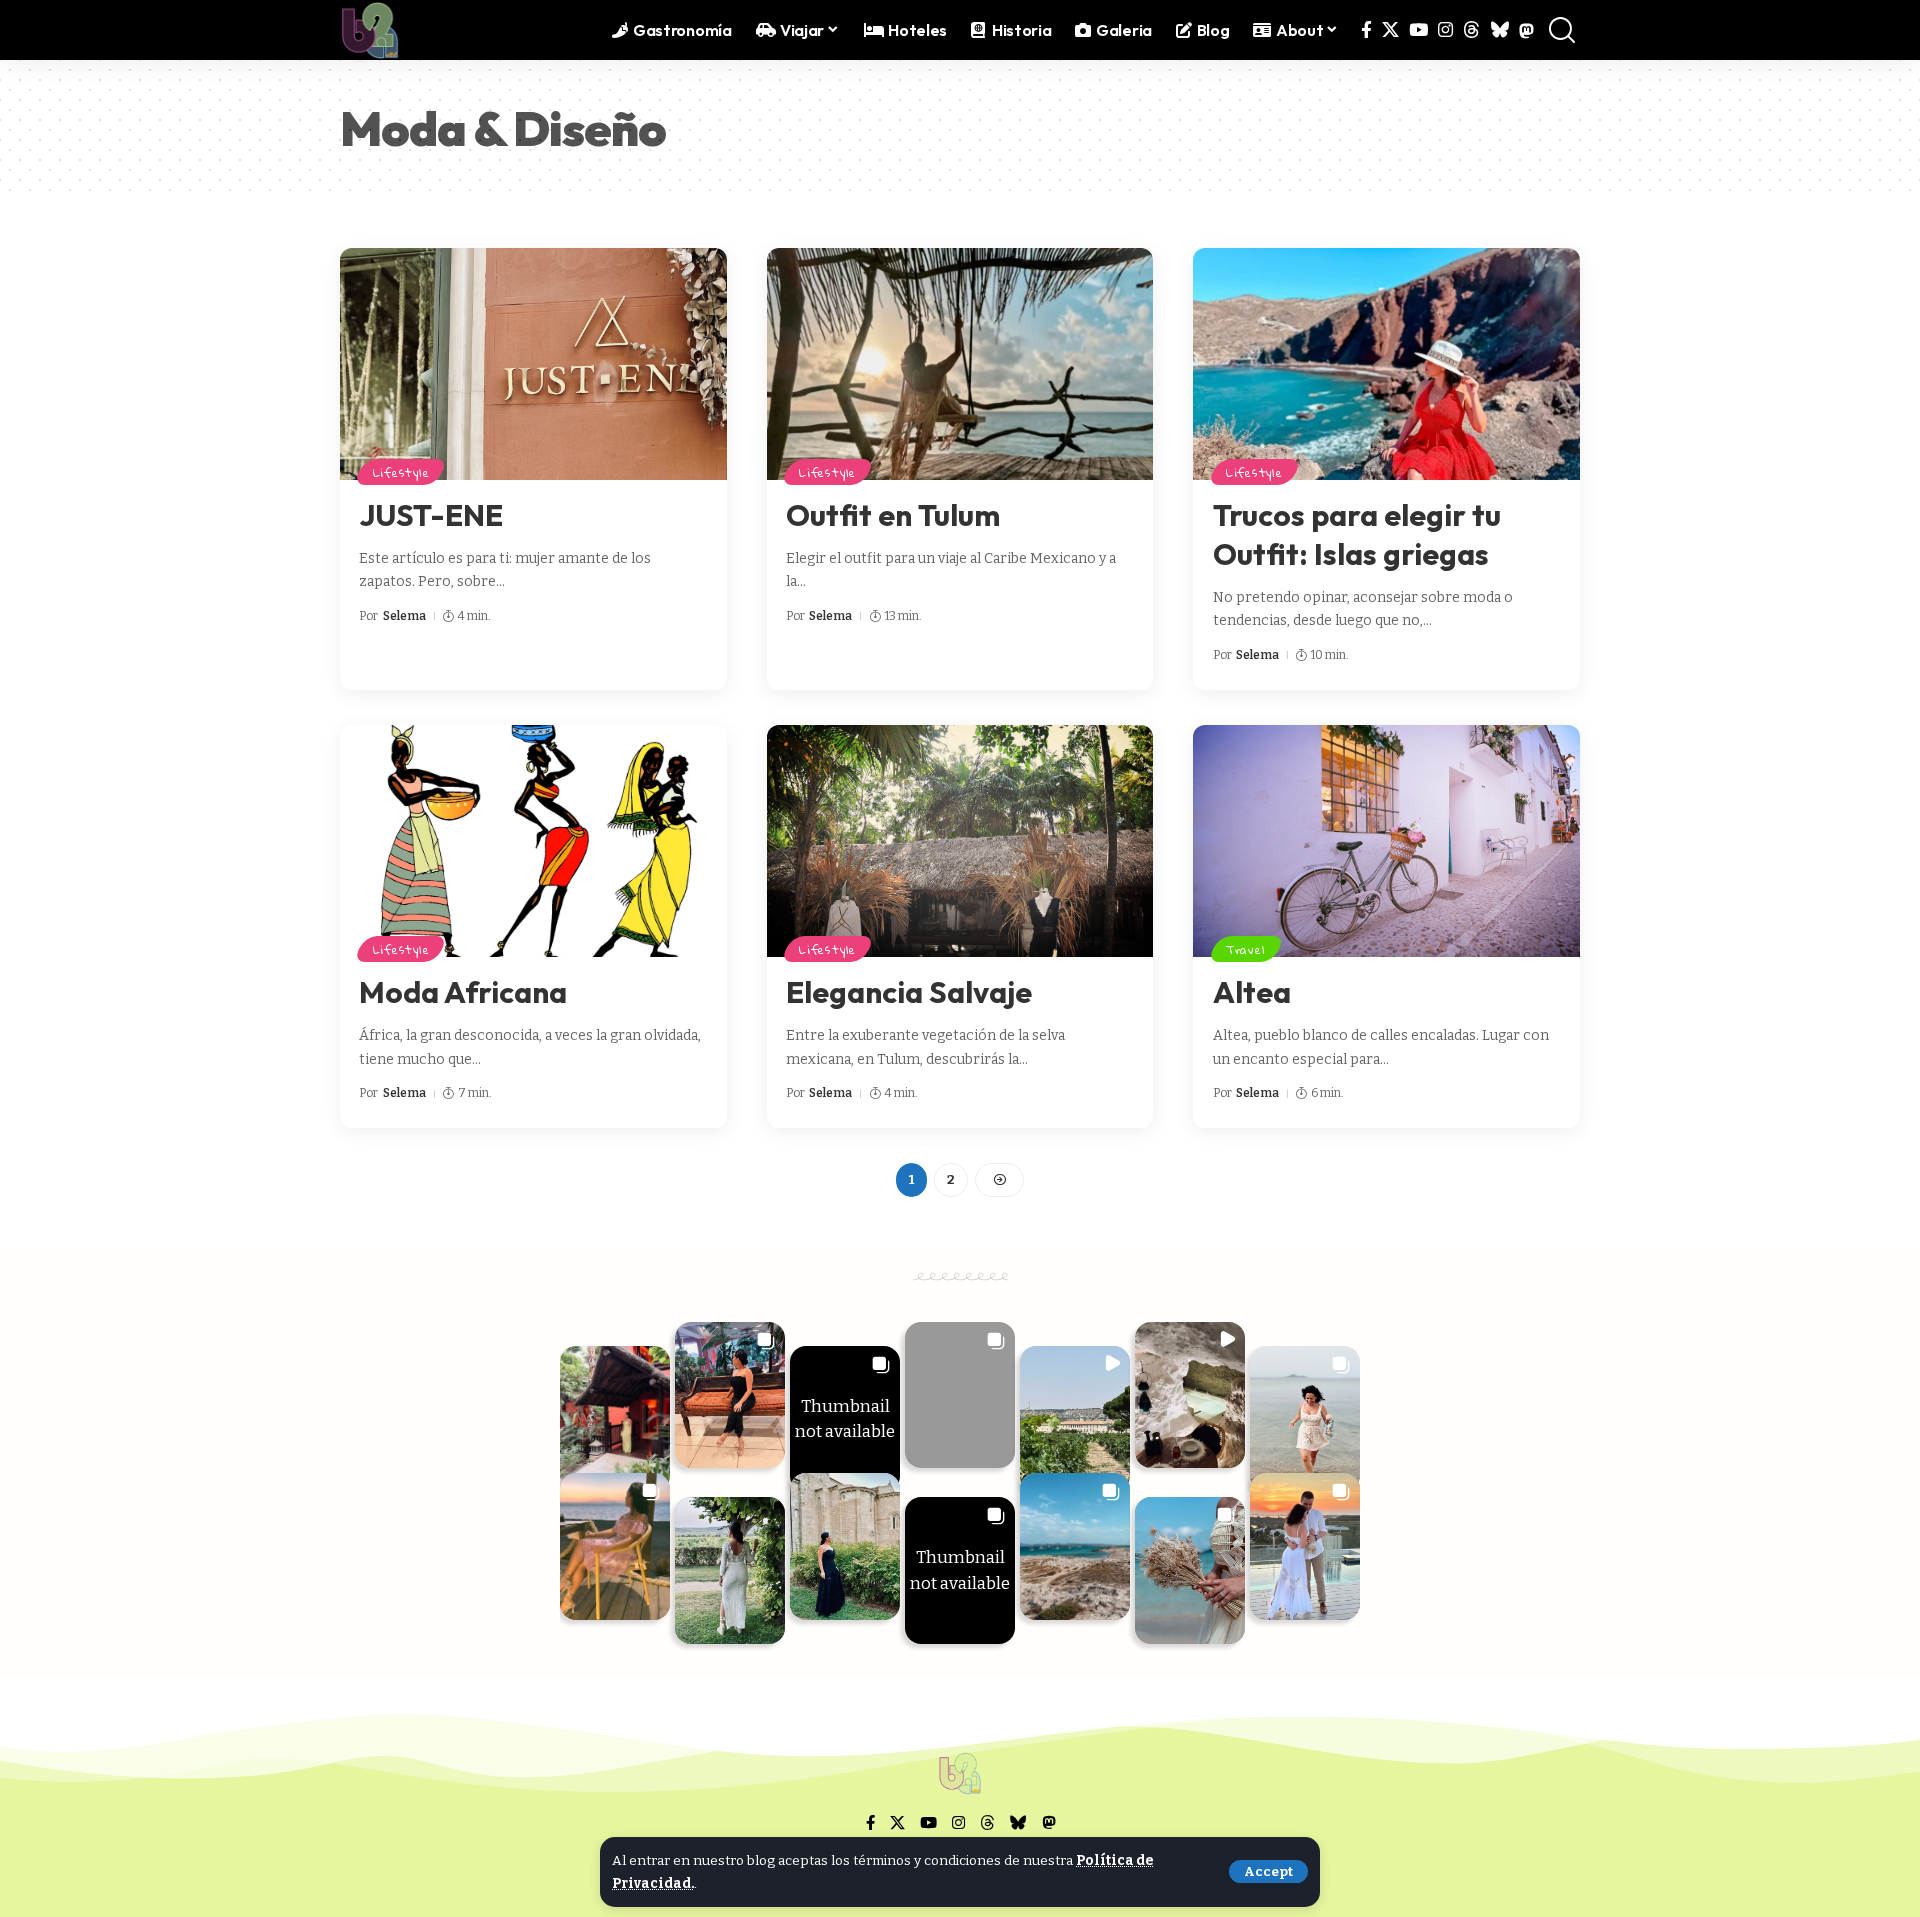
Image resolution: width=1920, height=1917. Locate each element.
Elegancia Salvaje (909, 992)
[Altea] (1386, 841)
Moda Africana (463, 992)
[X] (1390, 30)
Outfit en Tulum (893, 515)
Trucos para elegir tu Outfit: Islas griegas (1357, 534)
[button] (1268, 1871)
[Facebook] (1366, 30)
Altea (1252, 992)
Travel (1246, 949)
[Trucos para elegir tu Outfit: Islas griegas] (1386, 364)
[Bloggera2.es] (370, 30)
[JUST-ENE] (533, 364)
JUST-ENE (431, 515)
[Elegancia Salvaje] (960, 841)
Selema (404, 616)
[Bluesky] (1499, 30)
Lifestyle (401, 472)
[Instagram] (1445, 30)
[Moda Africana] (533, 841)
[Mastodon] (1526, 30)
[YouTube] (1418, 30)
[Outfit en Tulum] (960, 364)
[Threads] (1471, 30)
